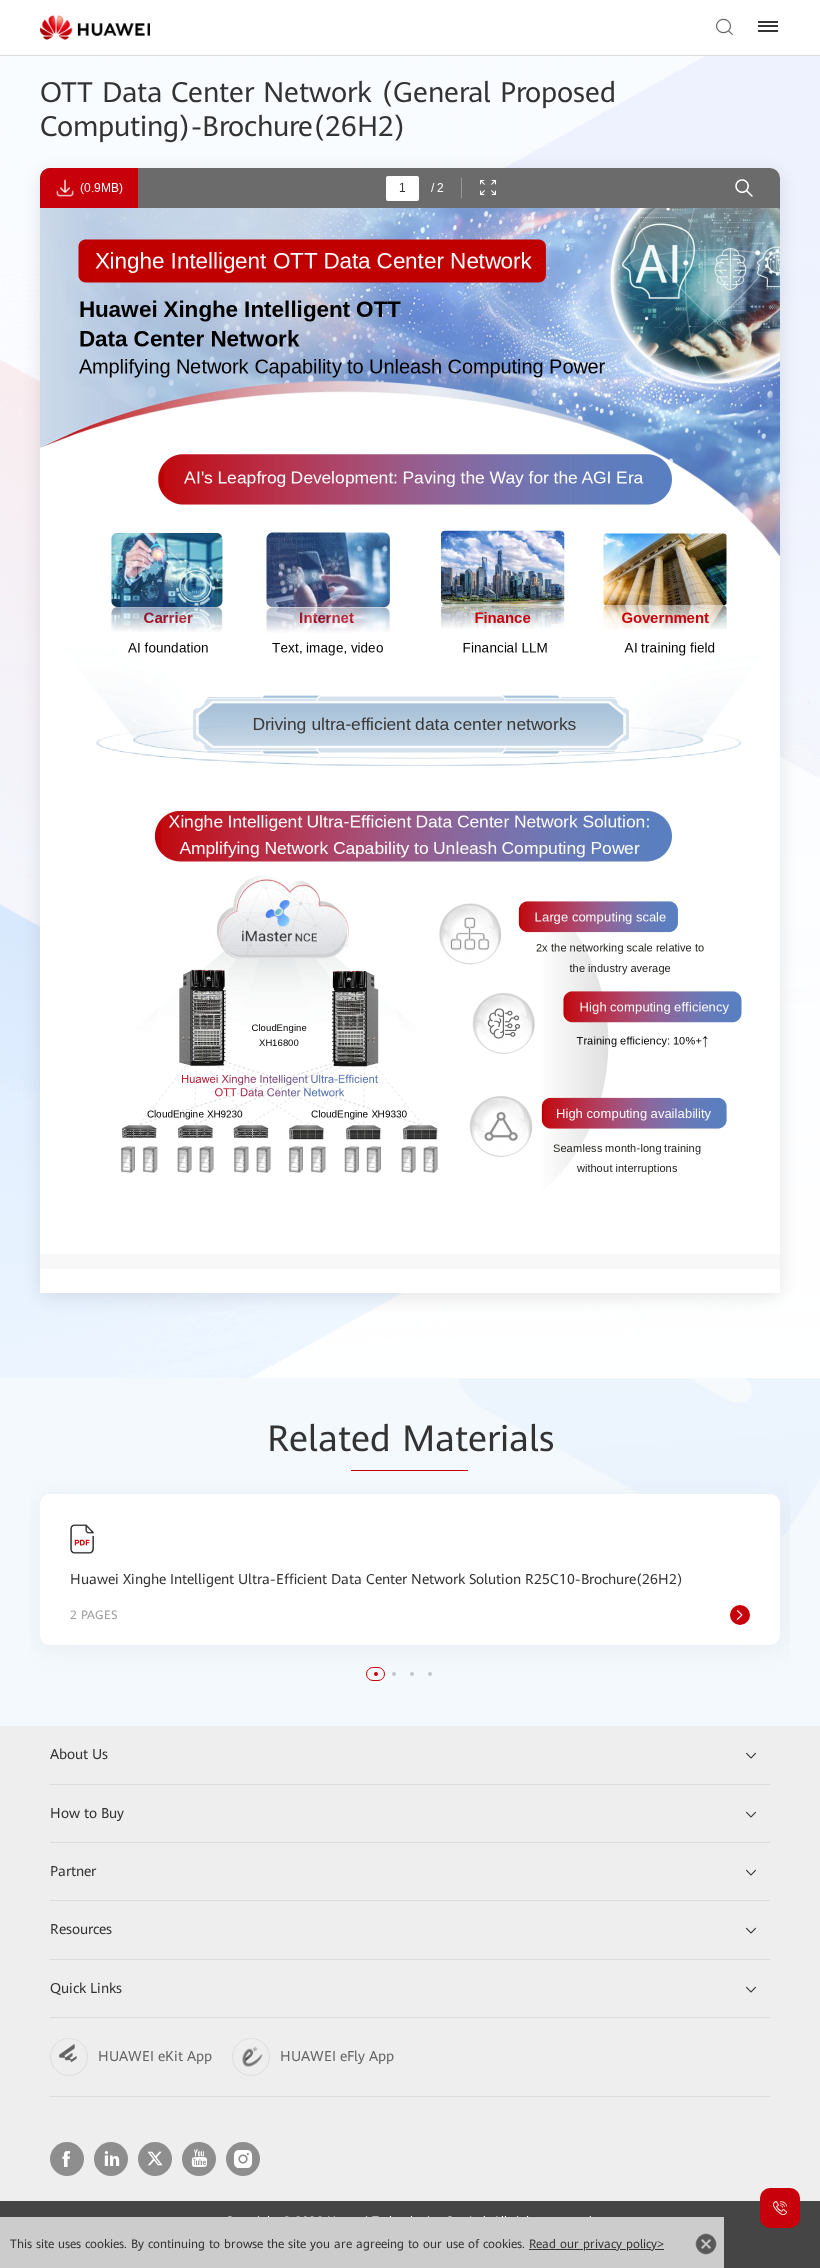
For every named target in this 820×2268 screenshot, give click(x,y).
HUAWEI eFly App (337, 2056)
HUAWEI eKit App (155, 2056)
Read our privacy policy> (596, 2244)
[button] (376, 1674)
